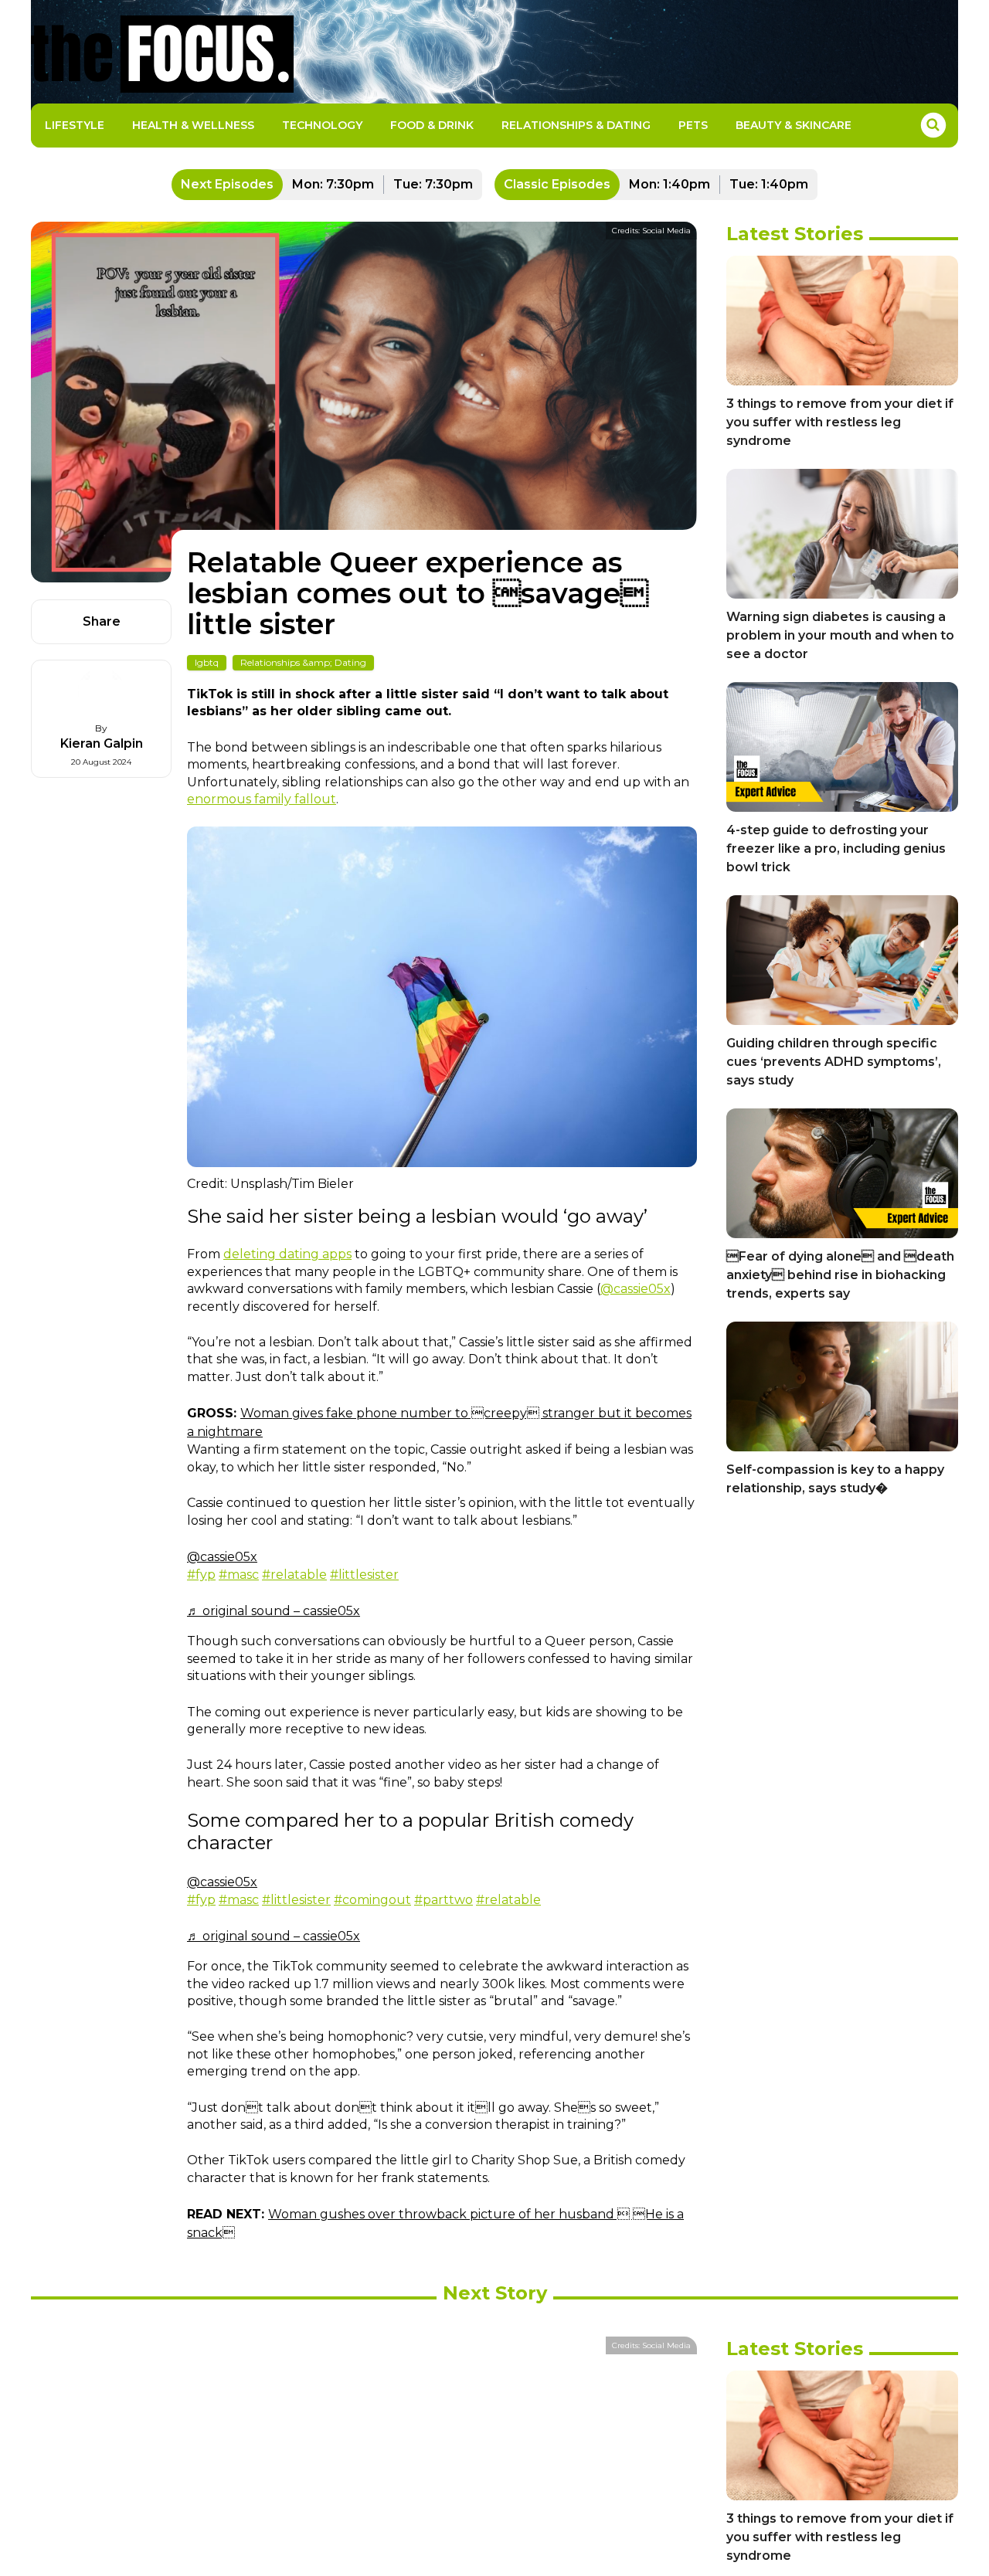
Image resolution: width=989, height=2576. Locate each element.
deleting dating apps (287, 1254)
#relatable (294, 1575)
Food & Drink (432, 125)
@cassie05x (636, 1289)
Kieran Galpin (102, 743)
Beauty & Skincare (794, 125)
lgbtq (207, 662)
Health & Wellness (193, 125)
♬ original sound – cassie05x (274, 1611)
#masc (239, 1575)
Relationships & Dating (576, 125)
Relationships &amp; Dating (303, 662)
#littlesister (364, 1575)
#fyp (201, 1575)
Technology (322, 125)
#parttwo (444, 1900)
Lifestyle (75, 125)
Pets (693, 125)
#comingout (372, 1900)
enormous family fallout (262, 799)
